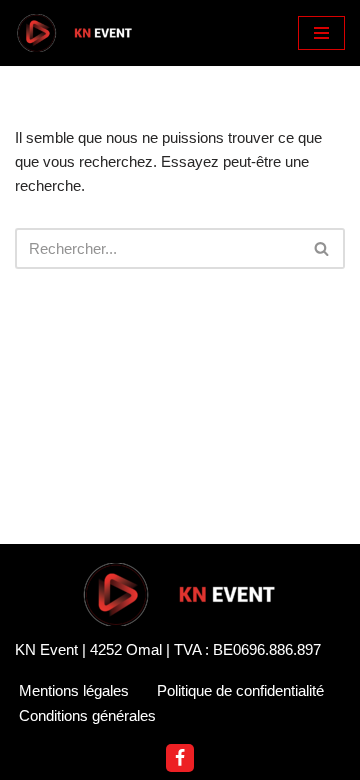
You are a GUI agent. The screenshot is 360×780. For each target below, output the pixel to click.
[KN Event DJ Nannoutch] (75, 33)
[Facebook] (180, 758)
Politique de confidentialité (240, 690)
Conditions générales (87, 715)
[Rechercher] (322, 248)
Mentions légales (74, 690)
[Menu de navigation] (321, 33)
